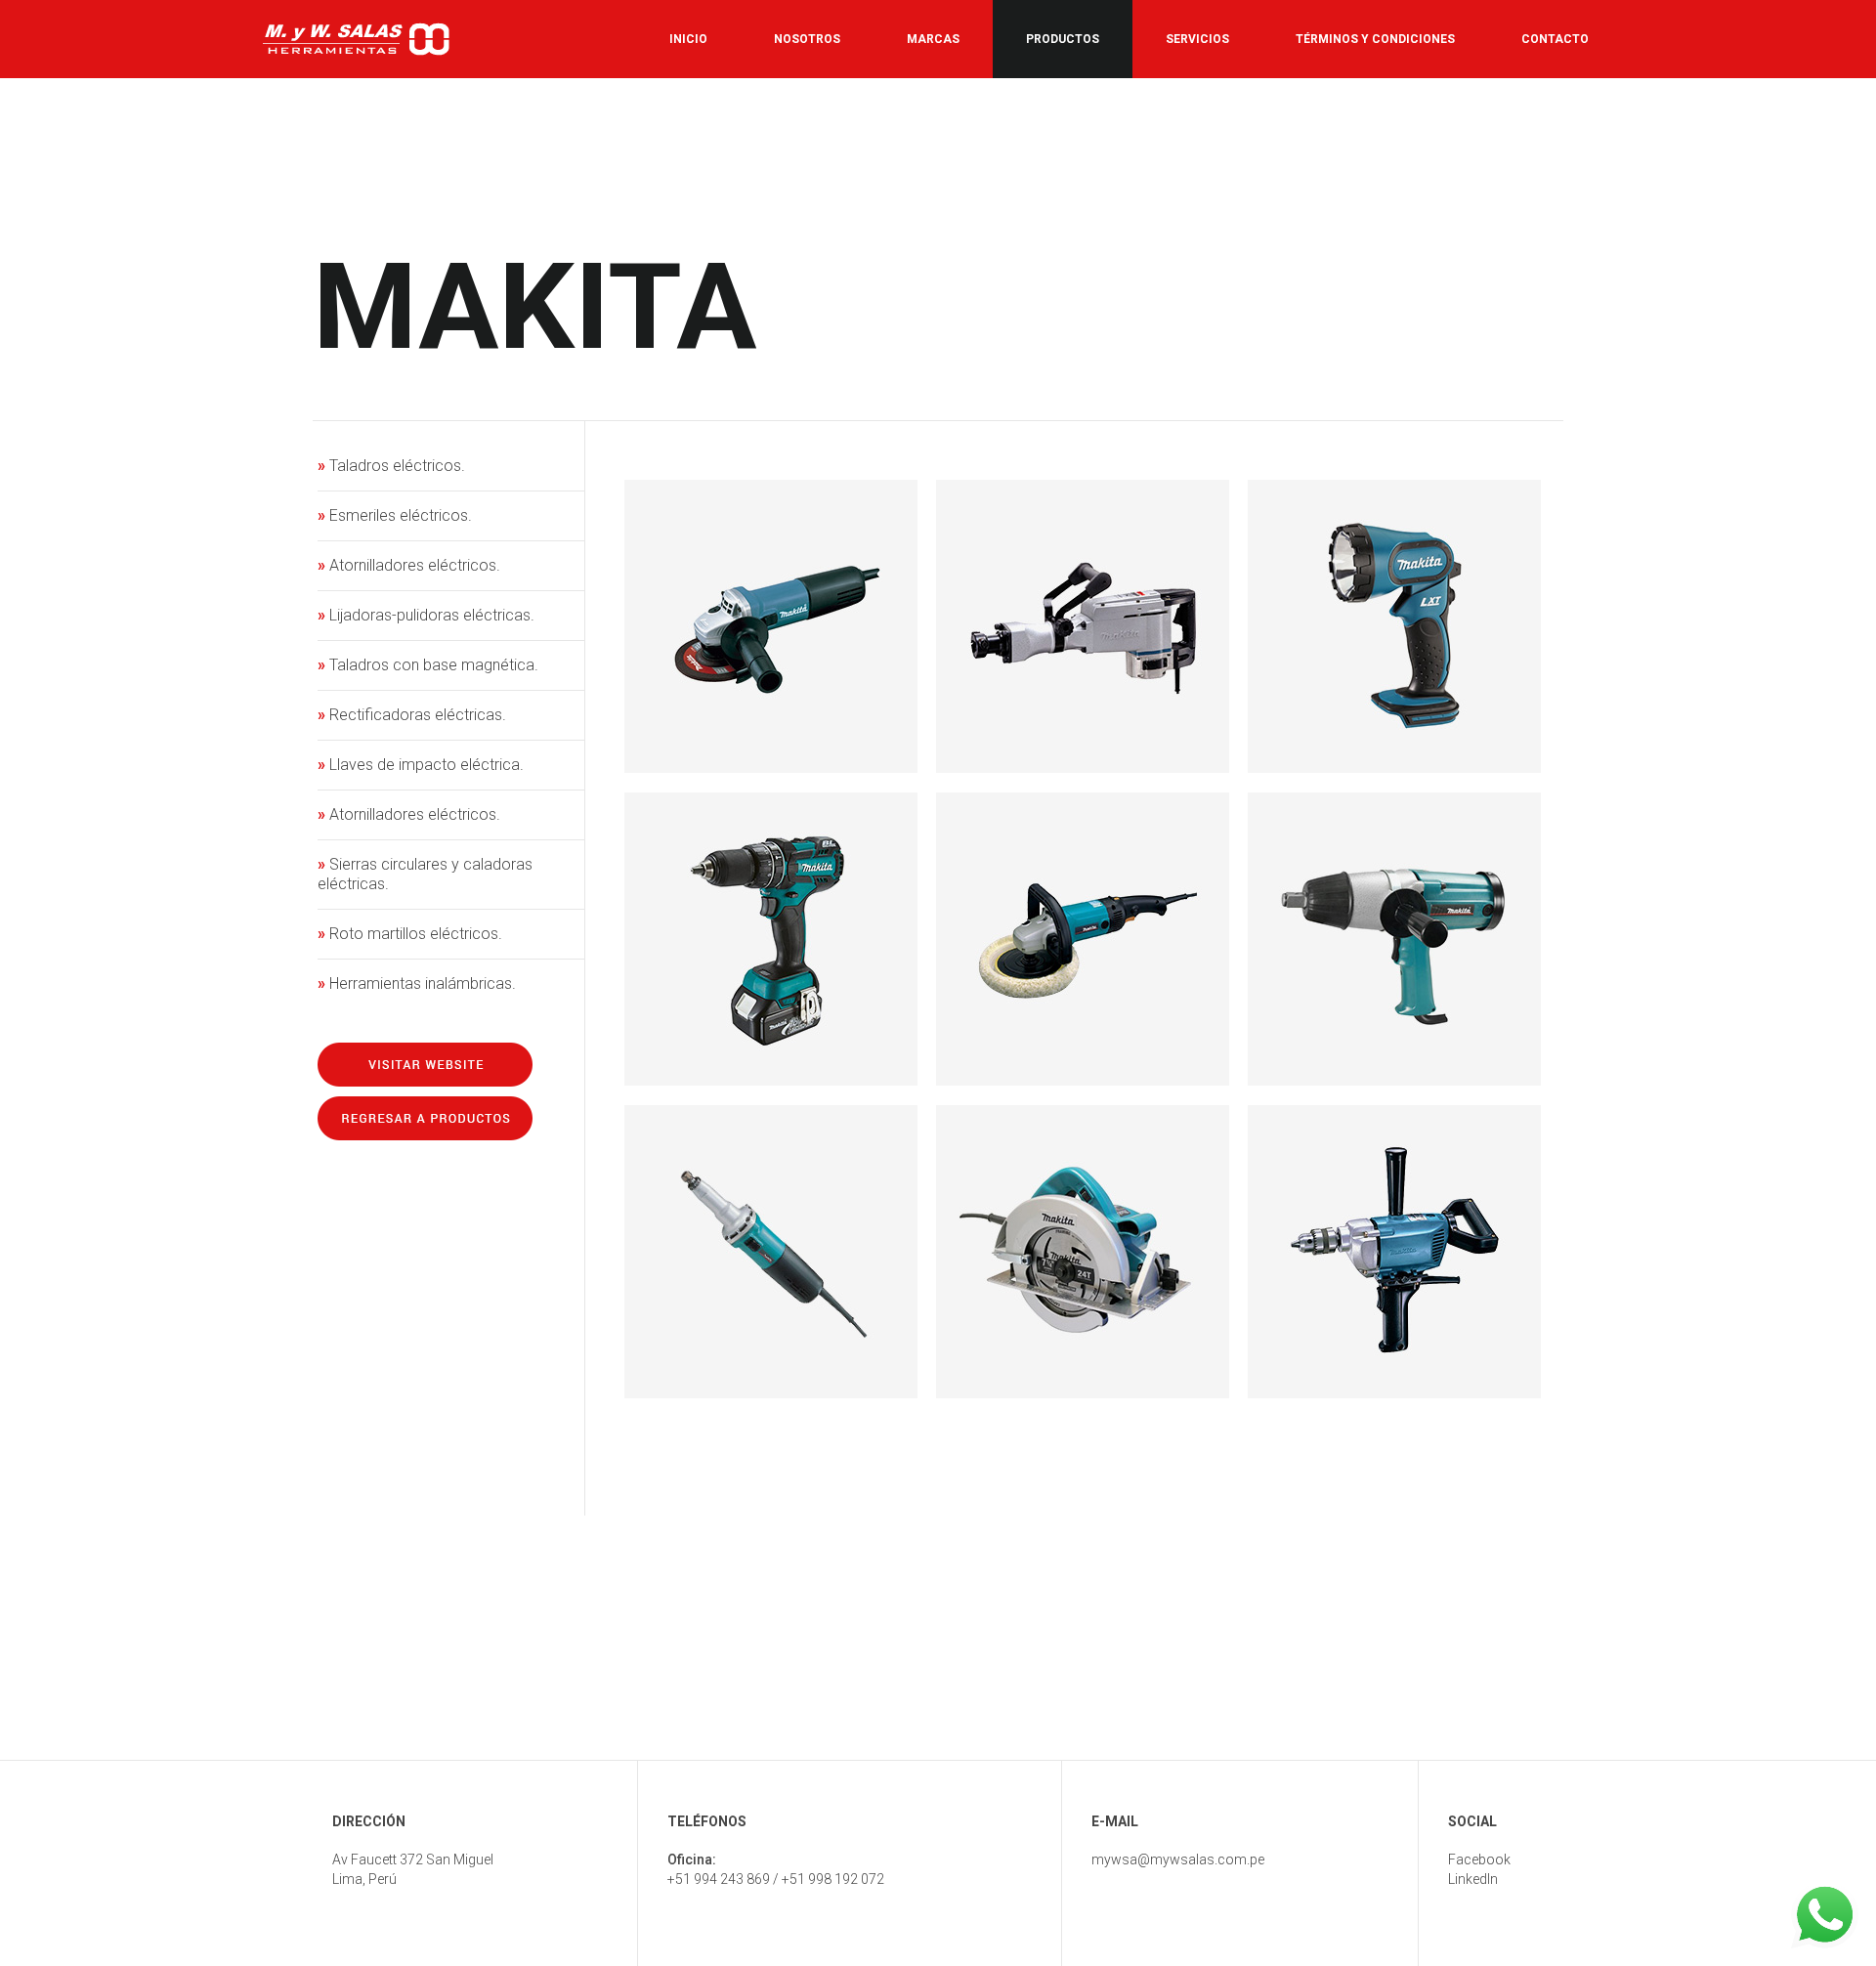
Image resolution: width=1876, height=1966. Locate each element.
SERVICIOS (1197, 39)
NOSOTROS (807, 39)
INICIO (688, 39)
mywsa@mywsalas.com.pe (1178, 1859)
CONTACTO (1555, 39)
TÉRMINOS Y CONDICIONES (1375, 39)
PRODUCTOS (1063, 39)
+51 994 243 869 (719, 1879)
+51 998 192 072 (833, 1879)
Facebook (1479, 1859)
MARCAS (933, 39)
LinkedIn (1473, 1879)
